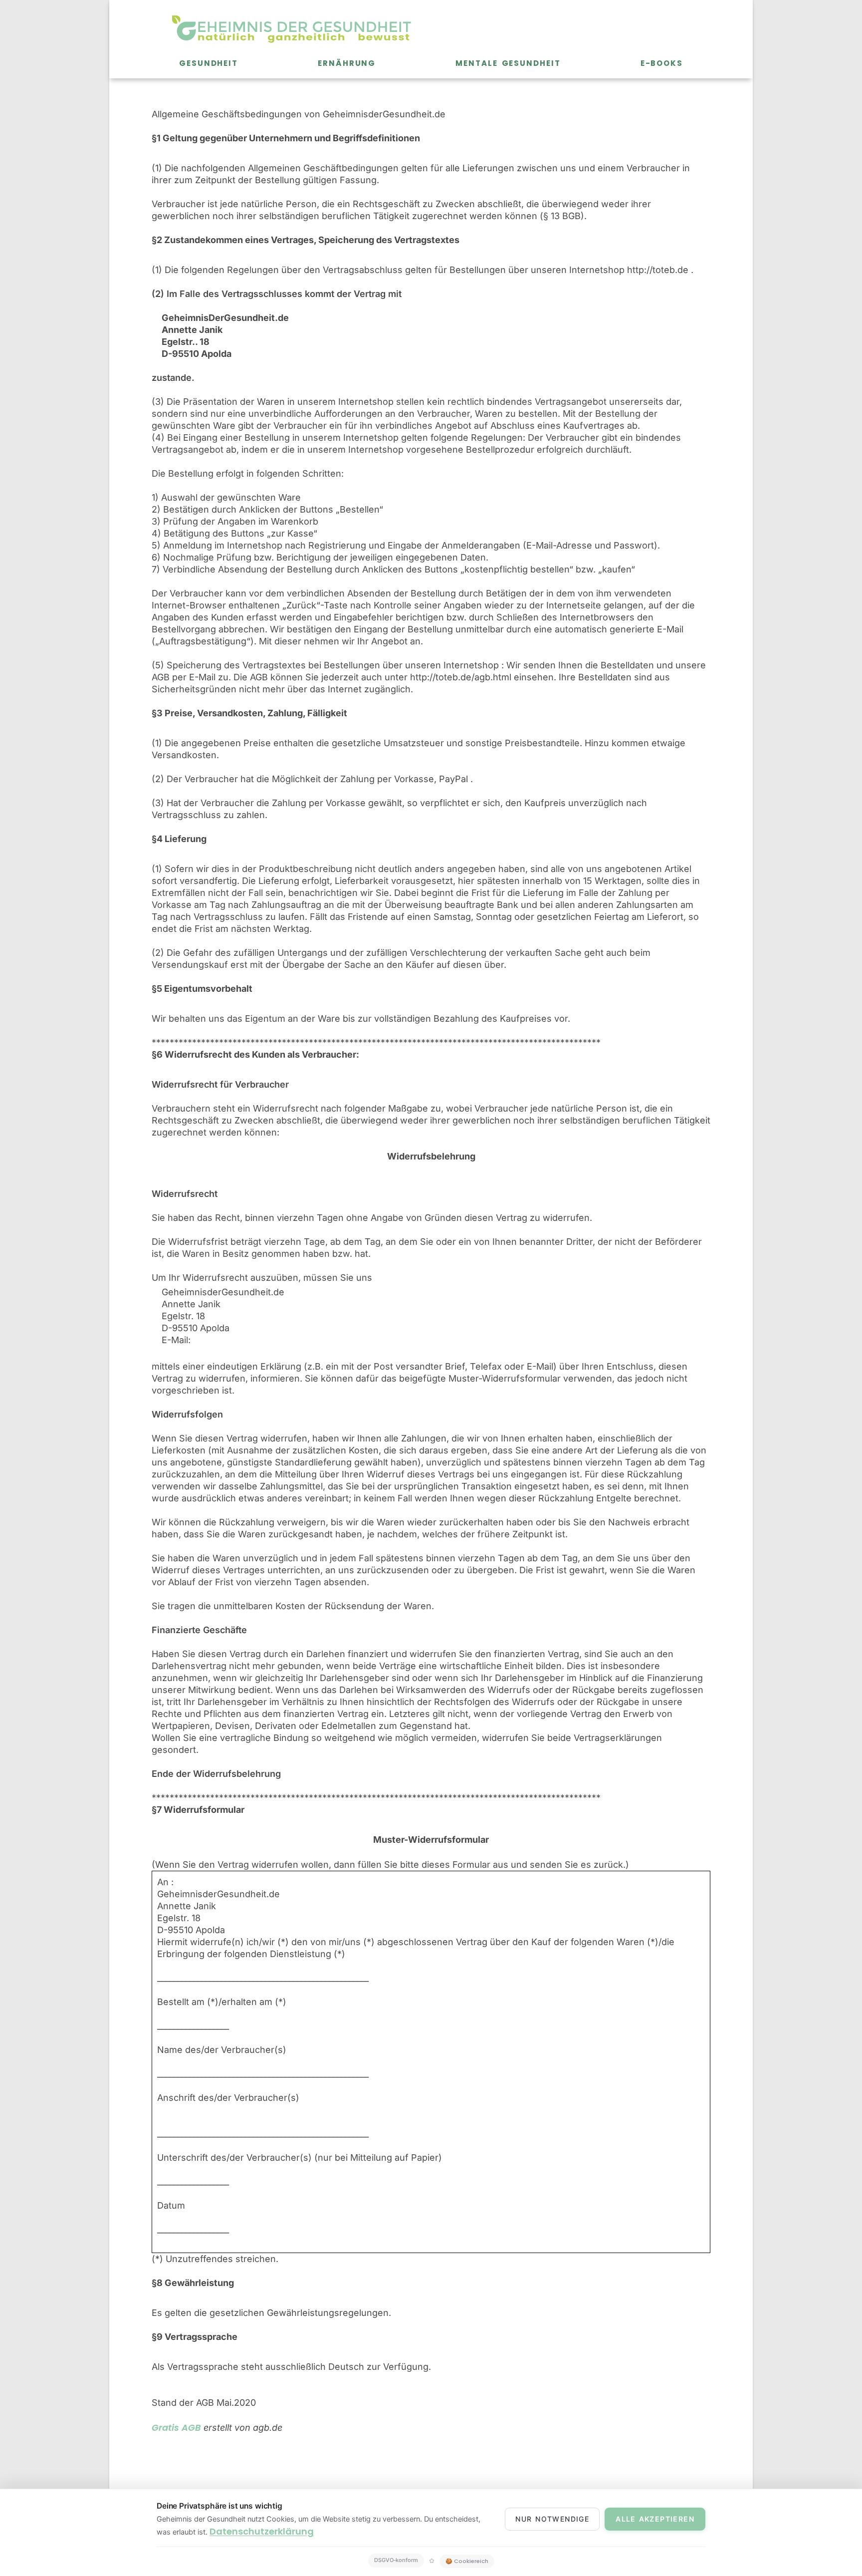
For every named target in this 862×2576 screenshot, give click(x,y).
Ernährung (347, 63)
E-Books (662, 63)
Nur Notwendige (552, 2519)
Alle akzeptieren (655, 2519)
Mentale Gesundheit (508, 63)
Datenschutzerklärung (262, 2531)
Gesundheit (209, 63)
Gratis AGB (176, 2428)
